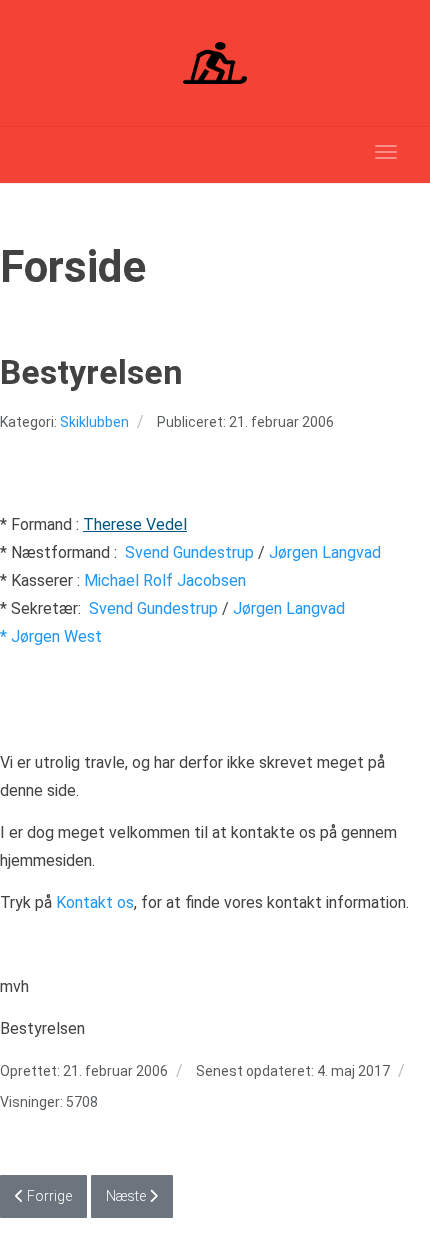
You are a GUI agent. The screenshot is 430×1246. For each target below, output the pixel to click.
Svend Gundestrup (189, 552)
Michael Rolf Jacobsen (165, 580)
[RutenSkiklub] (215, 63)
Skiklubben (94, 422)
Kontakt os (95, 902)
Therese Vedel (135, 524)
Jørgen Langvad (325, 552)
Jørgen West (56, 636)
